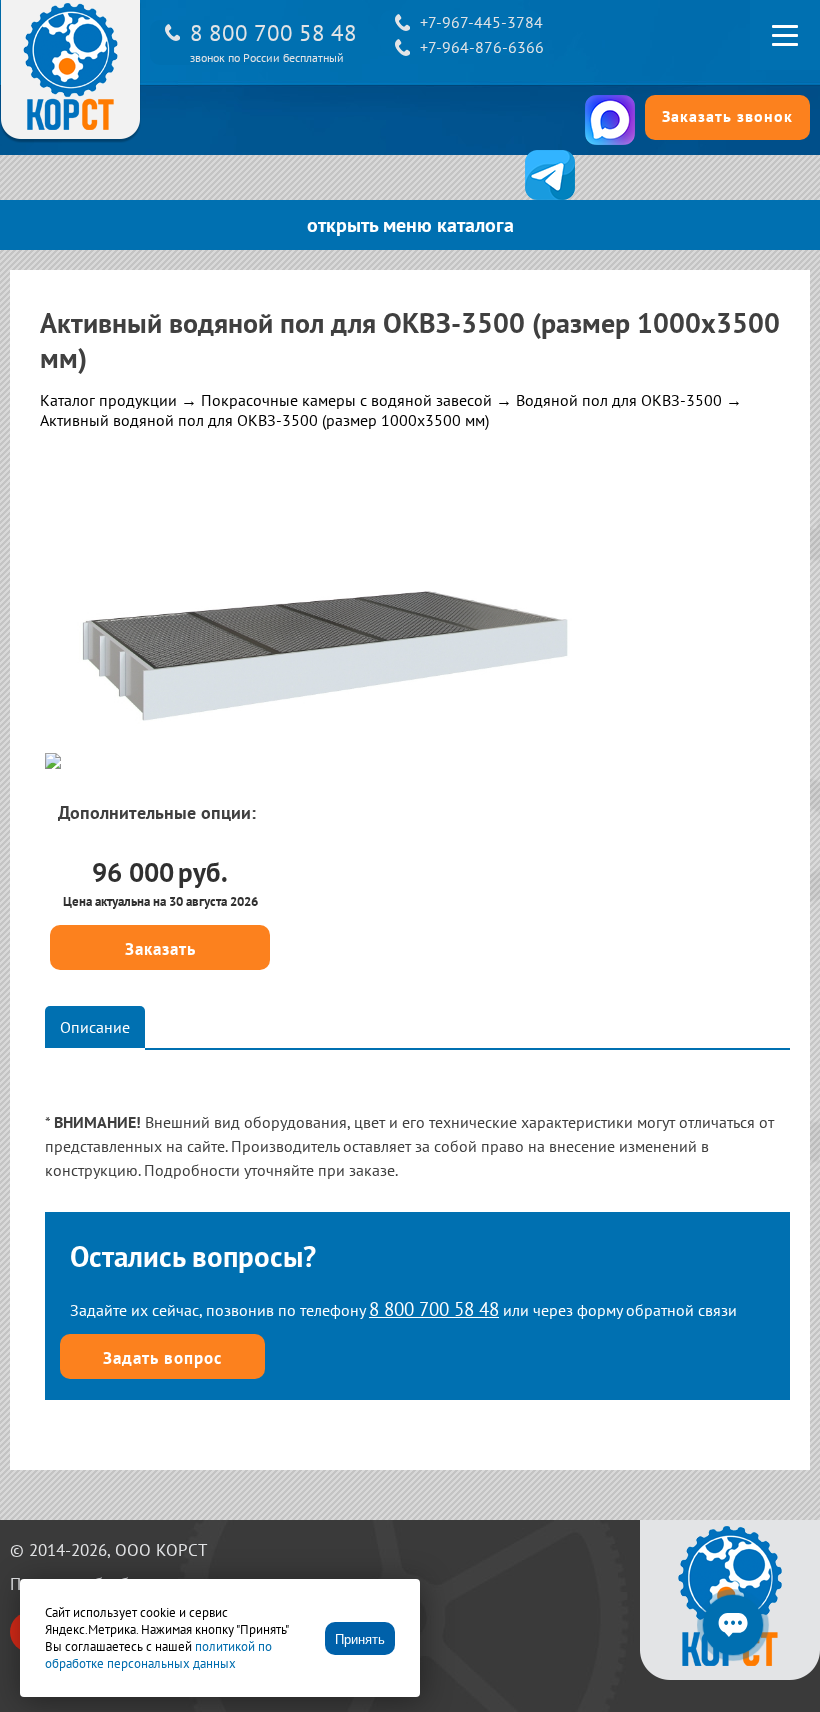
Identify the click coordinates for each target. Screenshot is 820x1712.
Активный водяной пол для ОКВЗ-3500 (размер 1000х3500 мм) (264, 420)
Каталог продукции (108, 400)
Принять (360, 1639)
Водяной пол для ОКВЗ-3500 (619, 400)
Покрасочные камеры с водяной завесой (346, 400)
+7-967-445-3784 (481, 22)
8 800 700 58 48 (273, 32)
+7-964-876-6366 (482, 47)
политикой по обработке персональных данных (158, 1655)
